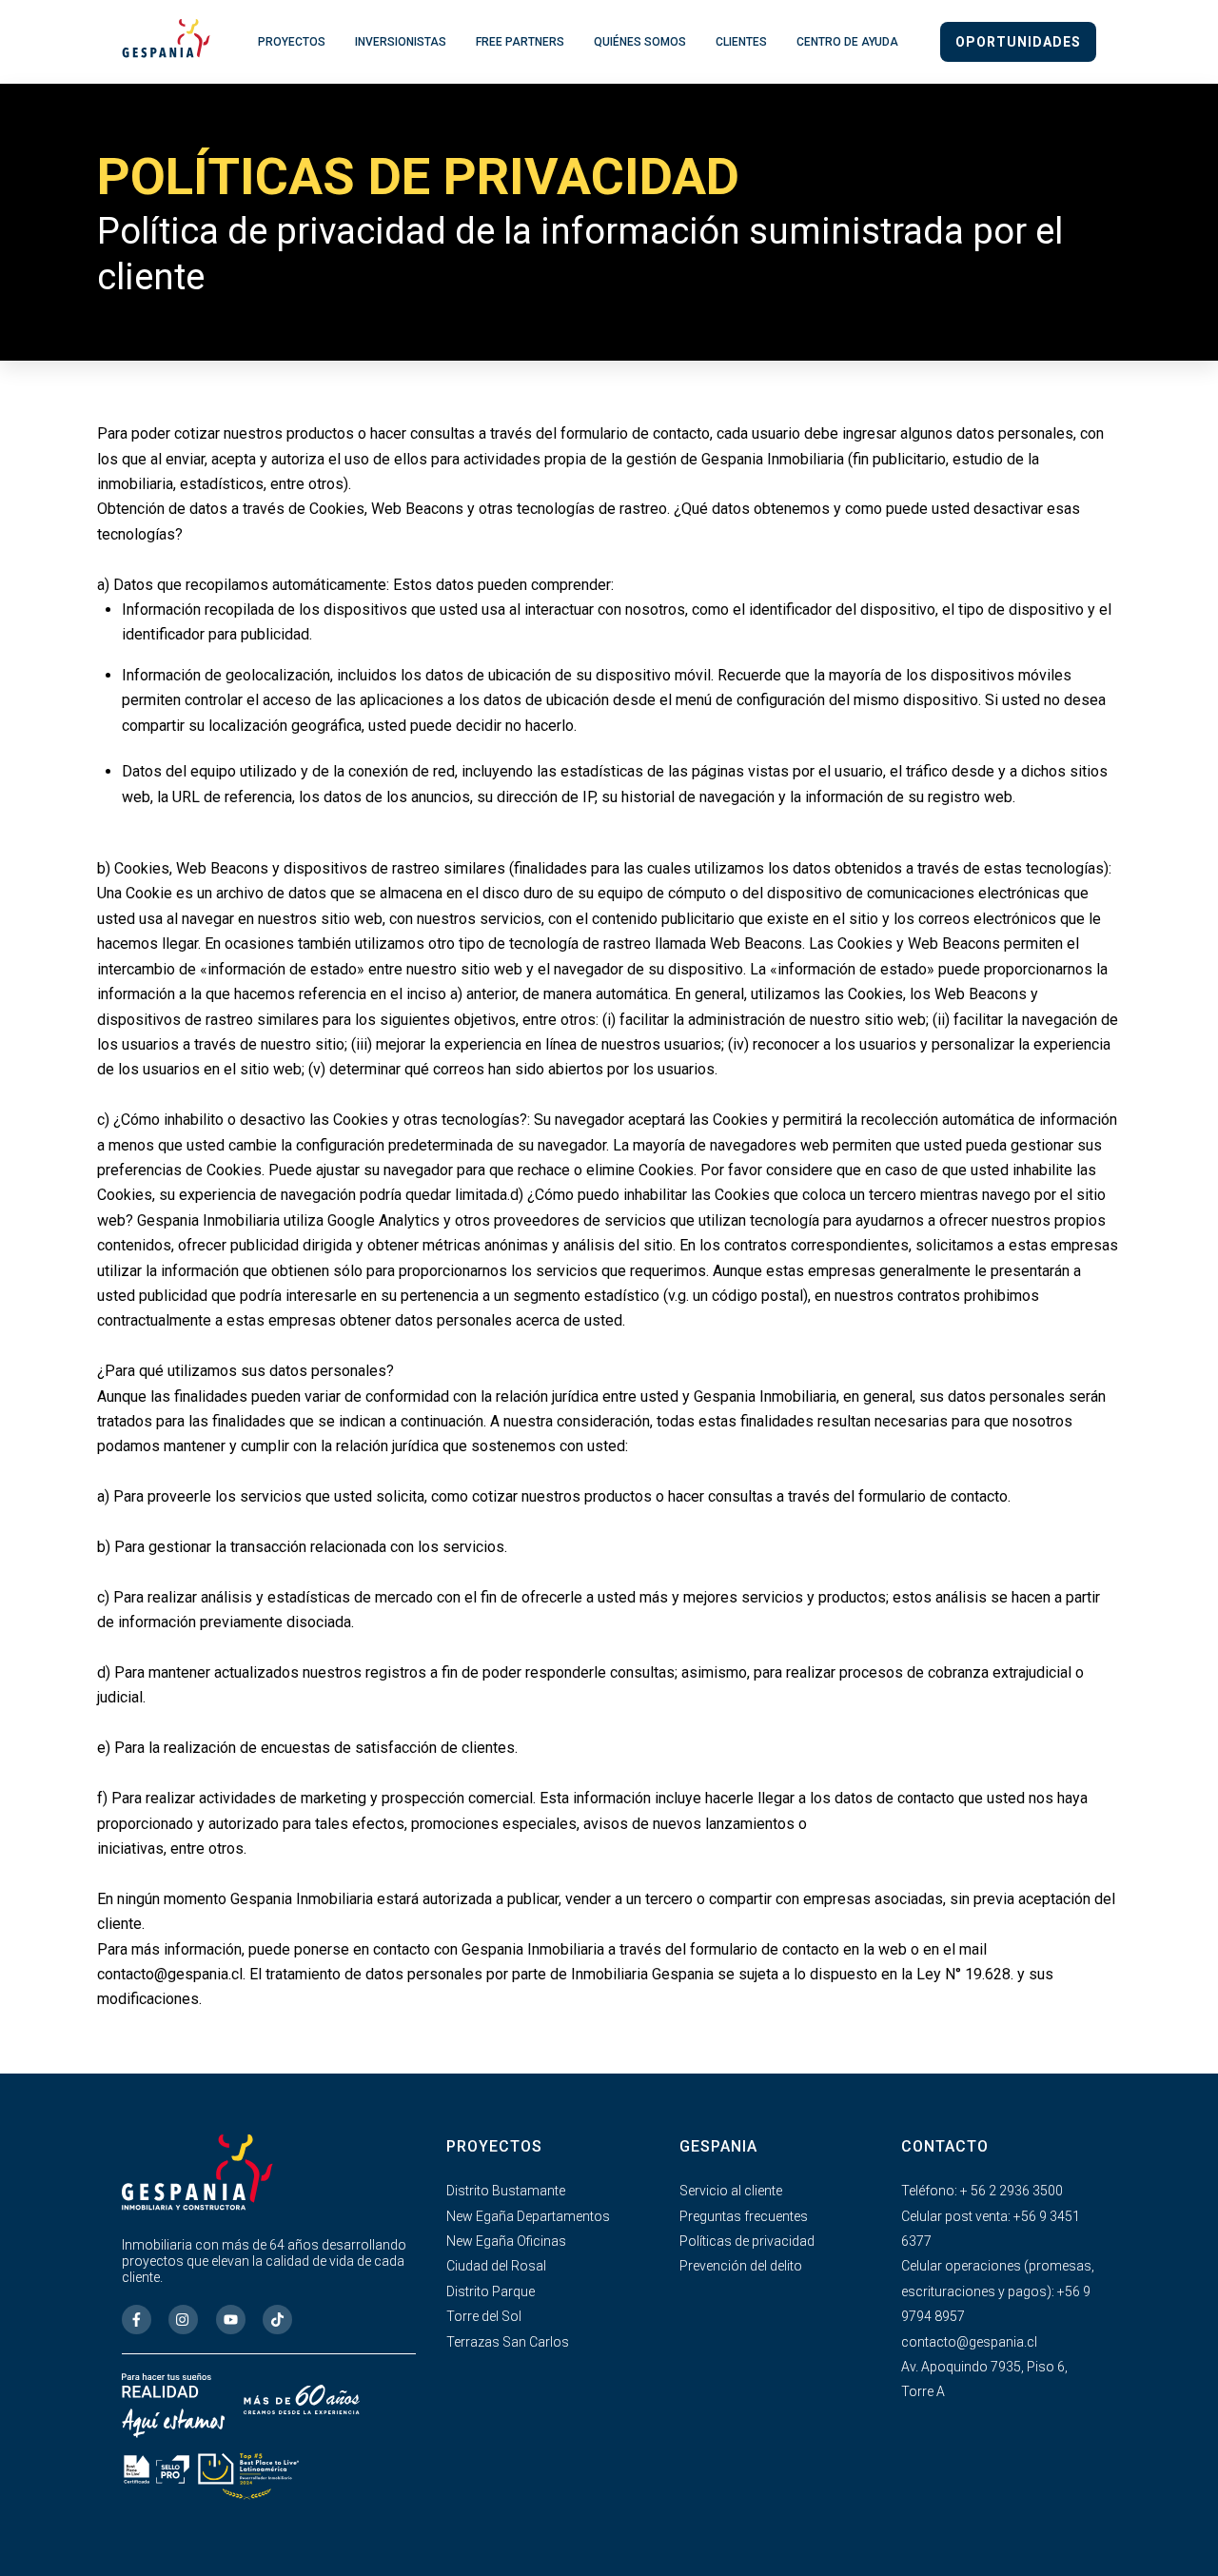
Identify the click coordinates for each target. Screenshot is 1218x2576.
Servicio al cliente (731, 2191)
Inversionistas (401, 42)
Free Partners (520, 42)
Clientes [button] (741, 42)
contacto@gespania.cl (969, 2342)
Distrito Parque (491, 2291)
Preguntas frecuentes (744, 2216)
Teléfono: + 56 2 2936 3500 (982, 2191)
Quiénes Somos (640, 42)
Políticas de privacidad (747, 2241)
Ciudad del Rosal (496, 2266)
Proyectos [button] (292, 42)
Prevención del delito (741, 2266)
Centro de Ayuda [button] (847, 42)
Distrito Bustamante (506, 2191)
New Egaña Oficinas (506, 2241)
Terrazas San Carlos (508, 2342)
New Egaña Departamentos (528, 2216)
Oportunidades (1018, 42)
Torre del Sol (484, 2316)
